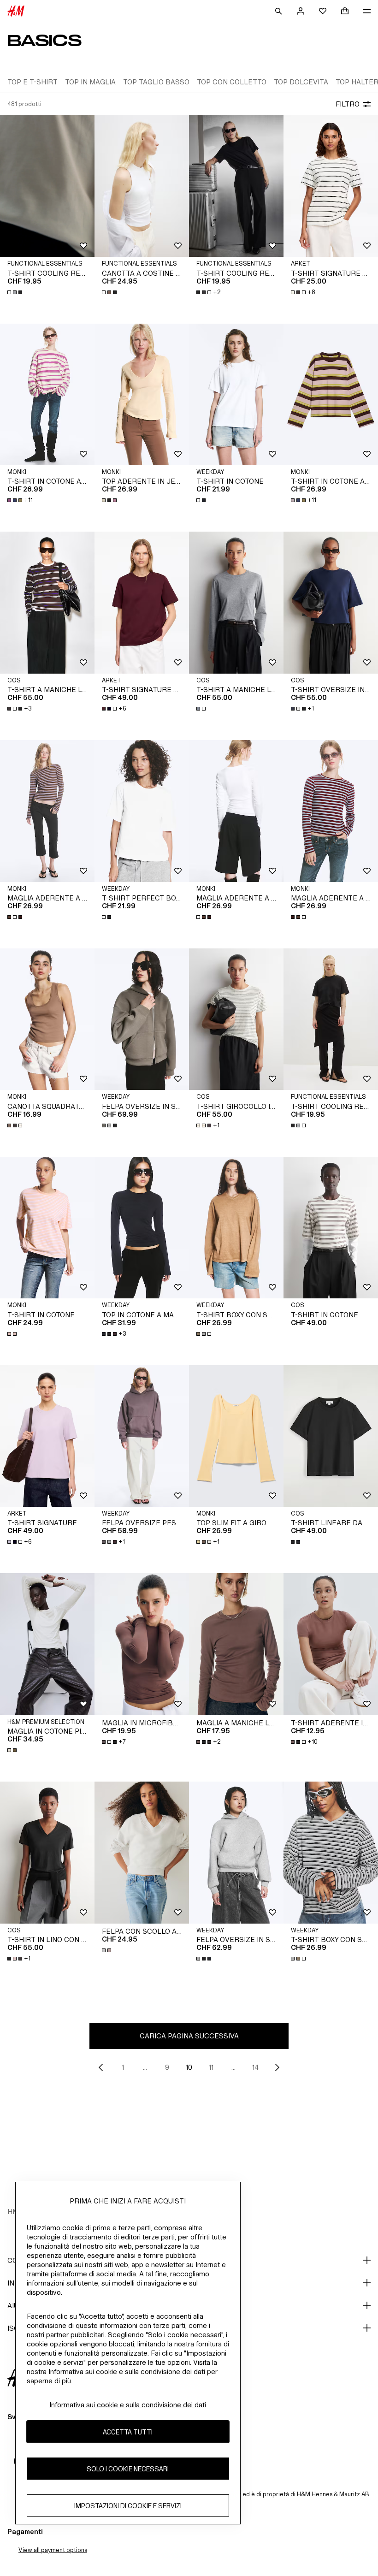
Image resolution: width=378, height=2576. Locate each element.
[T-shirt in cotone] (236, 395)
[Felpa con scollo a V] (142, 1853)
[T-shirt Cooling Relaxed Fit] (331, 1019)
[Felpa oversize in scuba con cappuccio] (236, 1853)
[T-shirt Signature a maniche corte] (331, 186)
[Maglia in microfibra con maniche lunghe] (142, 1644)
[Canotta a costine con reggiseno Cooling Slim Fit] (142, 186)
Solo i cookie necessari (128, 2469)
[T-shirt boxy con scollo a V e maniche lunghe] (236, 1228)
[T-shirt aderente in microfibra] (331, 1644)
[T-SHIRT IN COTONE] (331, 1228)
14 (255, 2067)
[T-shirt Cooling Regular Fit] (236, 186)
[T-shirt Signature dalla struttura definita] (142, 603)
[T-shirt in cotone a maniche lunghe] (47, 395)
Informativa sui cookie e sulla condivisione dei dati (128, 2405)
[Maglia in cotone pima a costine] (47, 1644)
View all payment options (53, 2550)
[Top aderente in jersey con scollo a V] (142, 395)
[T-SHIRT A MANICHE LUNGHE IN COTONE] (236, 603)
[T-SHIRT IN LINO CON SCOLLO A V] (47, 1853)
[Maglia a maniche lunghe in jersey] (236, 1644)
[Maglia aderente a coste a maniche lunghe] (47, 811)
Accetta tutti (128, 2432)
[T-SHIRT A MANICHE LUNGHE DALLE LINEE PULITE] (47, 603)
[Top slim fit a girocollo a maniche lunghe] (236, 1436)
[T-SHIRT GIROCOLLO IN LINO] (236, 1019)
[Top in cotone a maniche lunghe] (142, 1228)
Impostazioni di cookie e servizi (128, 2506)
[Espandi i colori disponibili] (16, 292)
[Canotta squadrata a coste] (47, 1019)
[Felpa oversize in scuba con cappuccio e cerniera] (142, 1019)
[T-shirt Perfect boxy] (142, 811)
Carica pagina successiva (189, 2036)
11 (211, 2067)
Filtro (348, 104)
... (145, 2067)
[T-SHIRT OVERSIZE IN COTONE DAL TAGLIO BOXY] (331, 603)
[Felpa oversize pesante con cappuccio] (142, 1436)
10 (189, 2067)
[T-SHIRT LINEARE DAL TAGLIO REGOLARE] (331, 1436)
